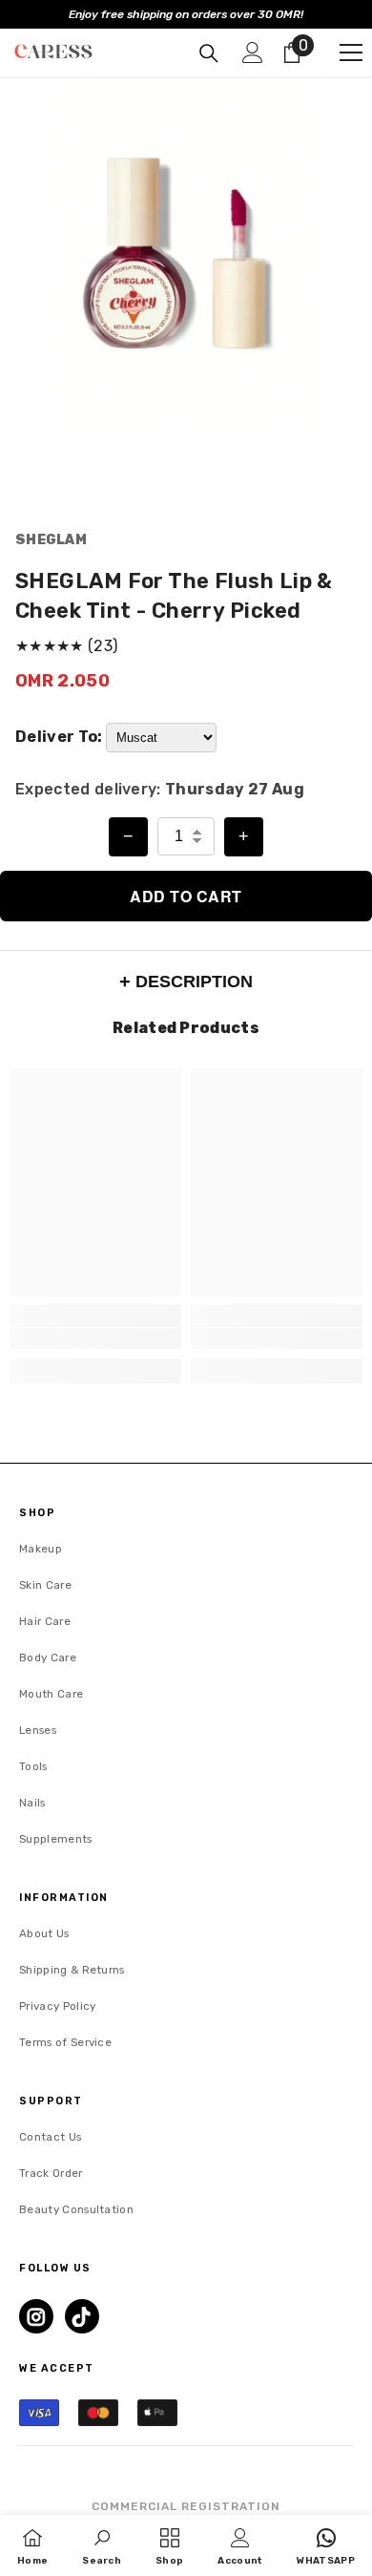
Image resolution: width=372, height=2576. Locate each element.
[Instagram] (36, 2316)
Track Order (51, 2173)
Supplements (56, 1839)
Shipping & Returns (72, 1970)
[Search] (209, 53)
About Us (44, 1933)
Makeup (41, 1549)
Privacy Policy (57, 2006)
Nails (32, 1803)
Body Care (48, 1658)
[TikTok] (82, 2316)
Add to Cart (186, 896)
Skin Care (45, 1585)
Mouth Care (51, 1694)
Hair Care (45, 1621)
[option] (186, 253)
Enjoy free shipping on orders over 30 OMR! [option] (186, 14)
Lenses (38, 1730)
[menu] (351, 53)
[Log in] (253, 53)
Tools (33, 1766)
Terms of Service (65, 2042)
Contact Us (50, 2137)
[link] (95, 1339)
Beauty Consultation (76, 2209)
